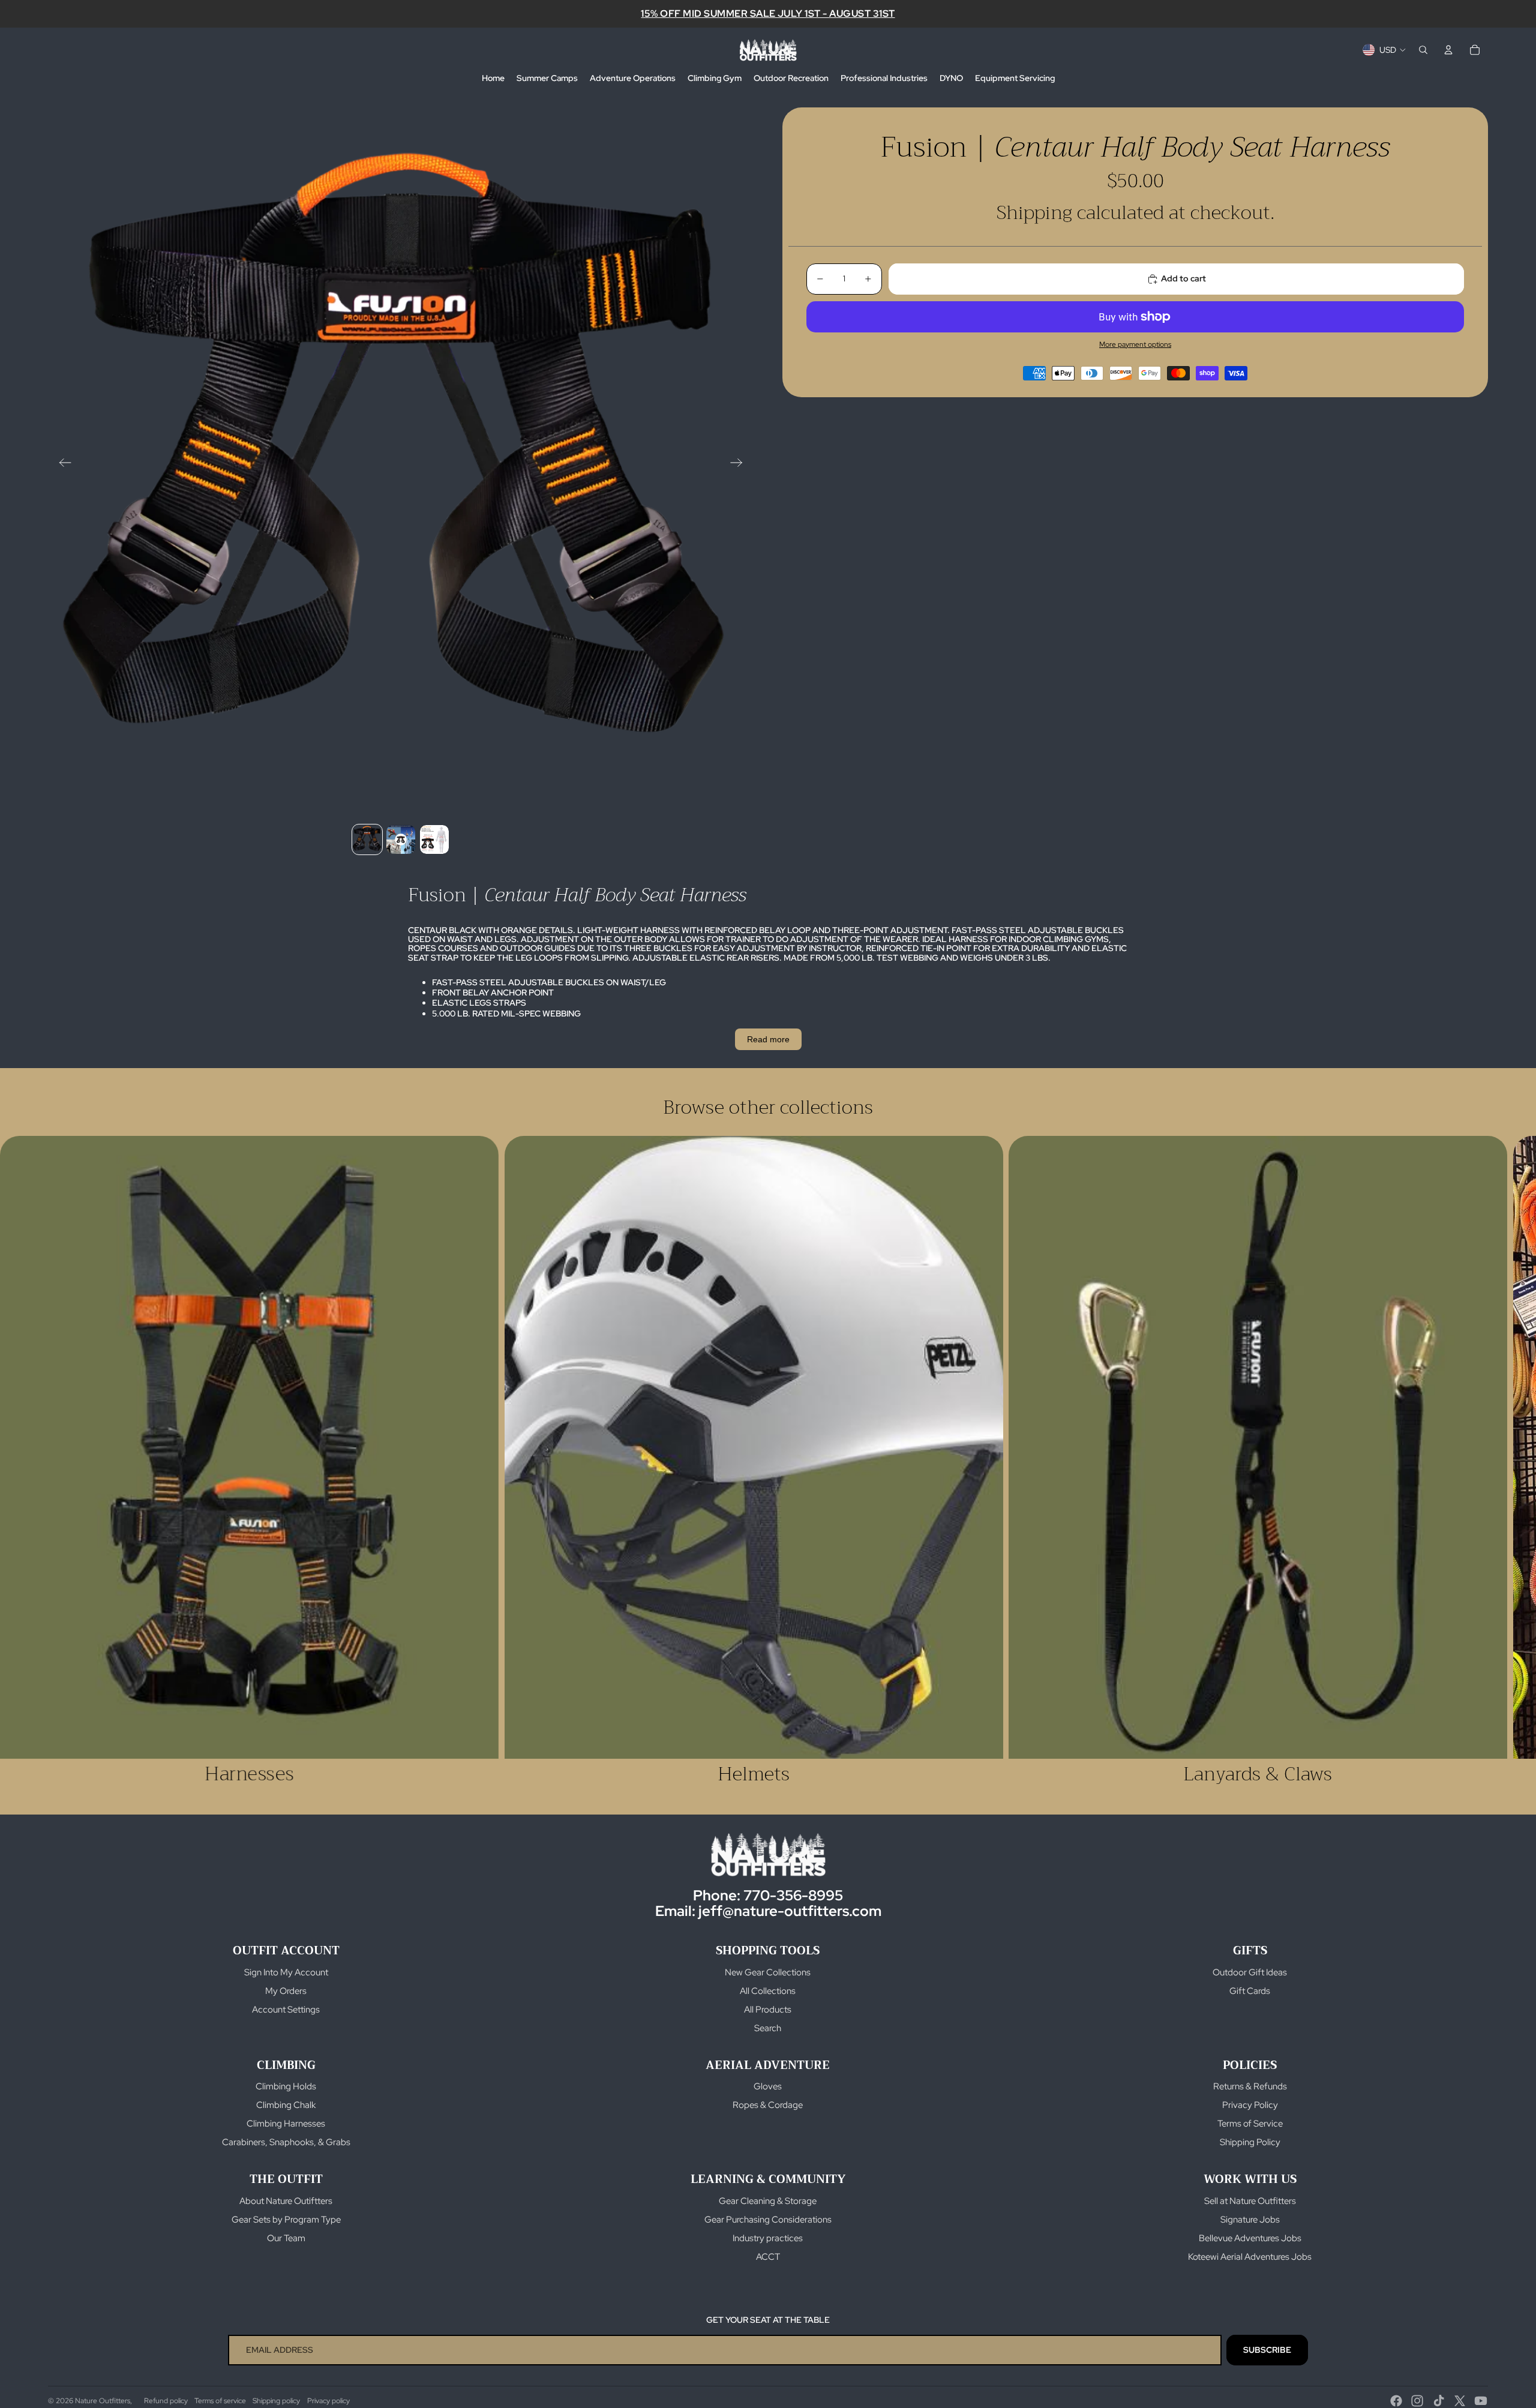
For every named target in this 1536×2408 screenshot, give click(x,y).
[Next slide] (740, 464)
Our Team (286, 2238)
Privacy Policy (1250, 2105)
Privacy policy (328, 2401)
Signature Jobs (1250, 2220)
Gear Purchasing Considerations (768, 2220)
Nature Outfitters (103, 2401)
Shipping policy (276, 2401)
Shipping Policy (1250, 2142)
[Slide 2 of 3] (401, 839)
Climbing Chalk (286, 2105)
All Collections (768, 1991)
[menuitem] (493, 79)
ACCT (768, 2257)
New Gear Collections (768, 1972)
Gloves (768, 2086)
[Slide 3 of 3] (434, 839)
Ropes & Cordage (768, 2105)
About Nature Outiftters (286, 2201)
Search (768, 2028)
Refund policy (166, 2401)
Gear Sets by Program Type (286, 2220)
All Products (768, 2010)
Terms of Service (1250, 2124)
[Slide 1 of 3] (367, 839)
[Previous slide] (61, 464)
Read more (768, 1039)
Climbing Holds (286, 2086)
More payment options (1135, 344)
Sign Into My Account (286, 1972)
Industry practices (768, 2238)
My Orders (286, 1991)
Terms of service (220, 2401)
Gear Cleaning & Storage (768, 2201)
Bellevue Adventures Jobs (1250, 2238)
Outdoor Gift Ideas (1250, 1972)
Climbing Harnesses (286, 2124)
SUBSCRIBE (1267, 2350)
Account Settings (286, 2010)
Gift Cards (1250, 1991)
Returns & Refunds (1250, 2086)
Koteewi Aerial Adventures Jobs (1250, 2257)
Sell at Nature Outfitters (1250, 2201)
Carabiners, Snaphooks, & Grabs (286, 2142)
